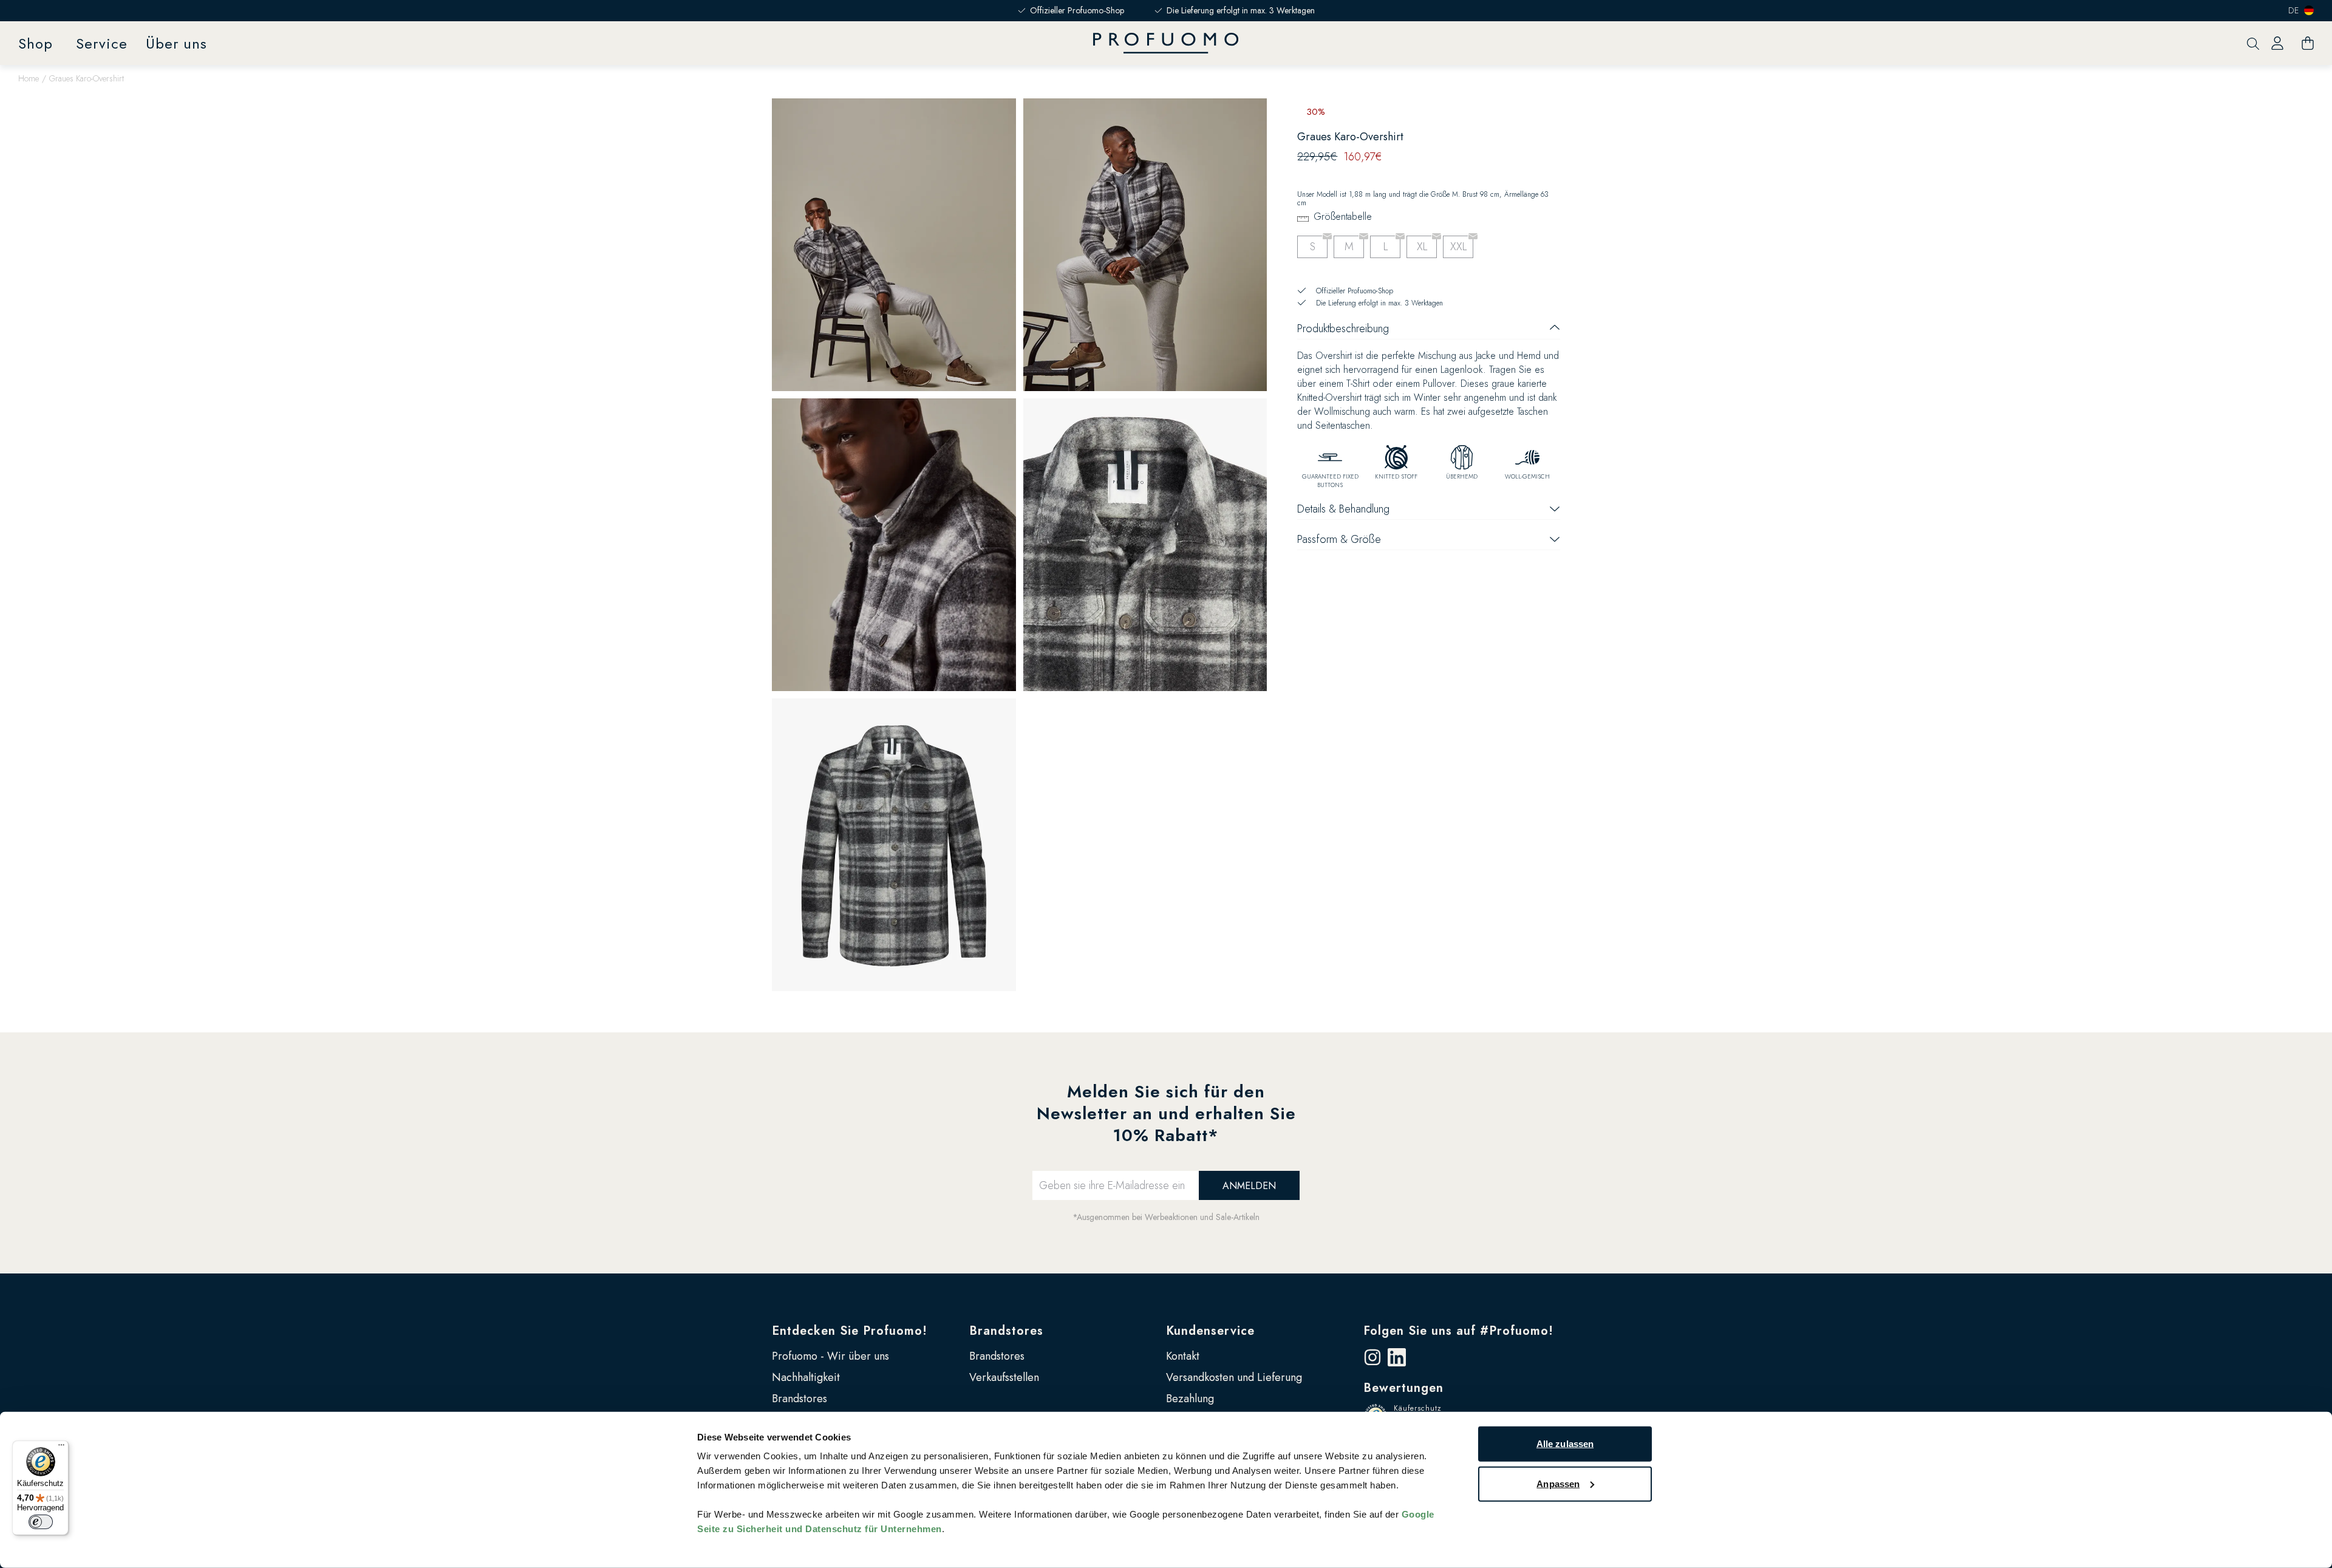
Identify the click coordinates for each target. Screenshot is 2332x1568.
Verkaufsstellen (1004, 1377)
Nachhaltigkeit (806, 1377)
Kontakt (1183, 1356)
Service (102, 43)
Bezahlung (1190, 1399)
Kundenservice (1210, 1331)
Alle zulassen (1565, 1444)
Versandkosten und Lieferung (1234, 1377)
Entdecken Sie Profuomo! (850, 1331)
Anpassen (1558, 1483)
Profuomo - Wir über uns (830, 1356)
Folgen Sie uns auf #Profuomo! (1458, 1331)
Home (29, 78)
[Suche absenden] (2253, 43)
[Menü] (61, 1448)
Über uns (176, 43)
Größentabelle (1343, 216)
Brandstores (799, 1399)
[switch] (41, 1522)
